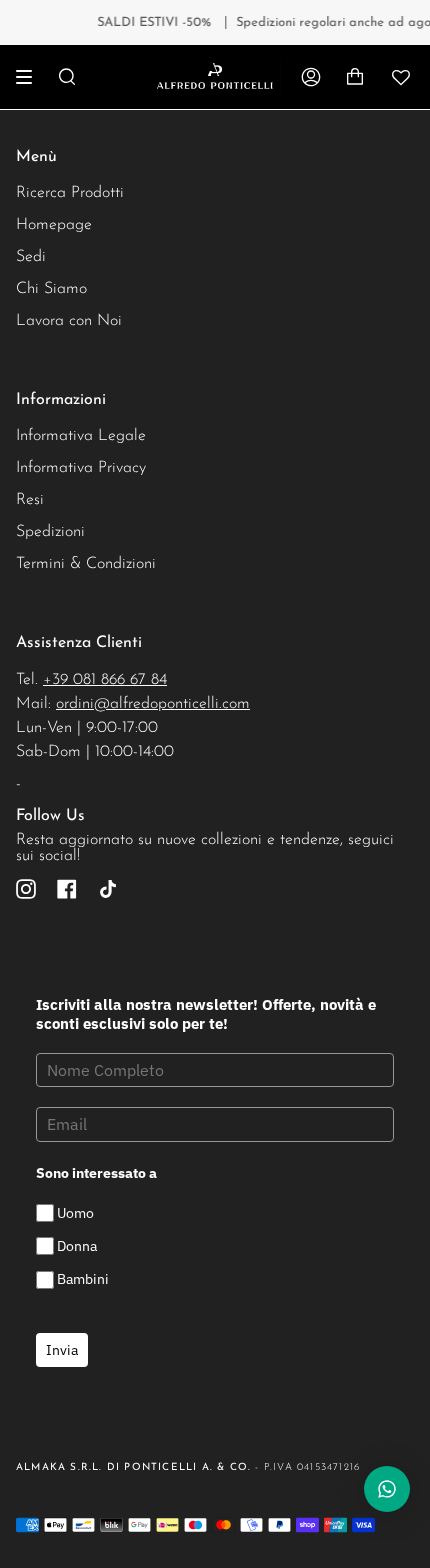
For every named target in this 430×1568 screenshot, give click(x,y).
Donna (77, 1246)
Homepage (54, 225)
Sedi (31, 257)
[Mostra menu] (31, 77)
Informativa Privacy (81, 468)
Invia (62, 1350)
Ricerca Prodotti (70, 193)
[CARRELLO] (355, 77)
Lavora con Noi (69, 321)
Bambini (83, 1280)
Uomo (75, 1213)
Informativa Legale (81, 436)
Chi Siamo (51, 289)
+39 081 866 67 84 (105, 680)
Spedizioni (50, 532)
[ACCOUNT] (311, 77)
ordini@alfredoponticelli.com (153, 704)
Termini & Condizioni (86, 564)
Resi (30, 500)
